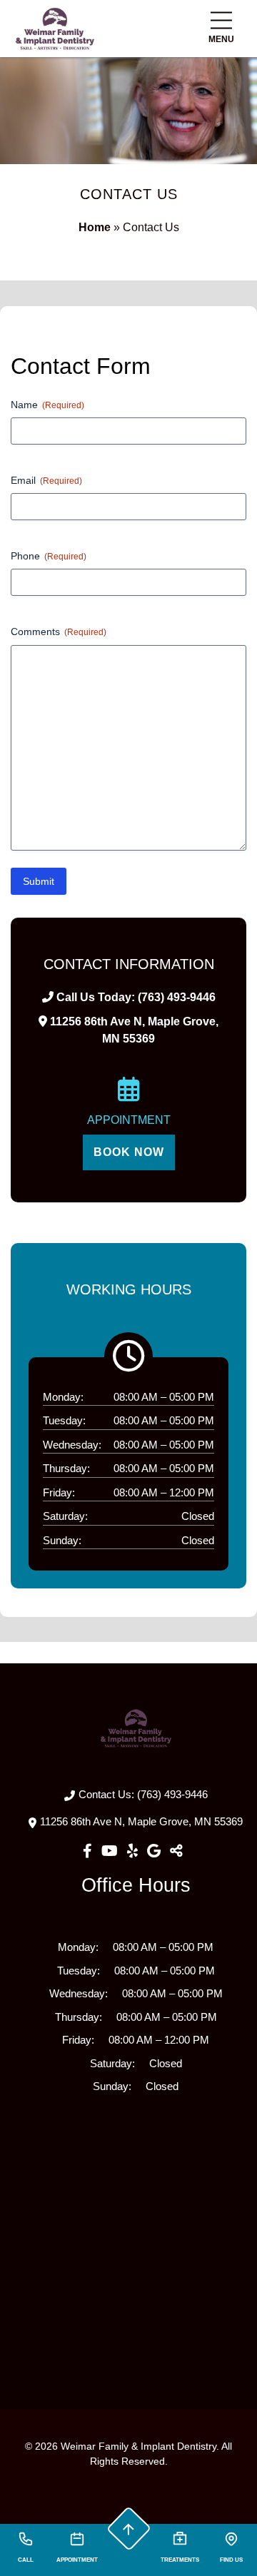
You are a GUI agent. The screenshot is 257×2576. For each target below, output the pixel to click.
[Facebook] (89, 1851)
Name (47, 405)
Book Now (129, 1152)
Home (95, 227)
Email (46, 480)
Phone (49, 556)
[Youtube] (111, 1851)
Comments (59, 632)
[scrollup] (128, 2529)
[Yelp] (134, 1851)
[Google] (156, 1851)
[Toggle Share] (176, 1851)
